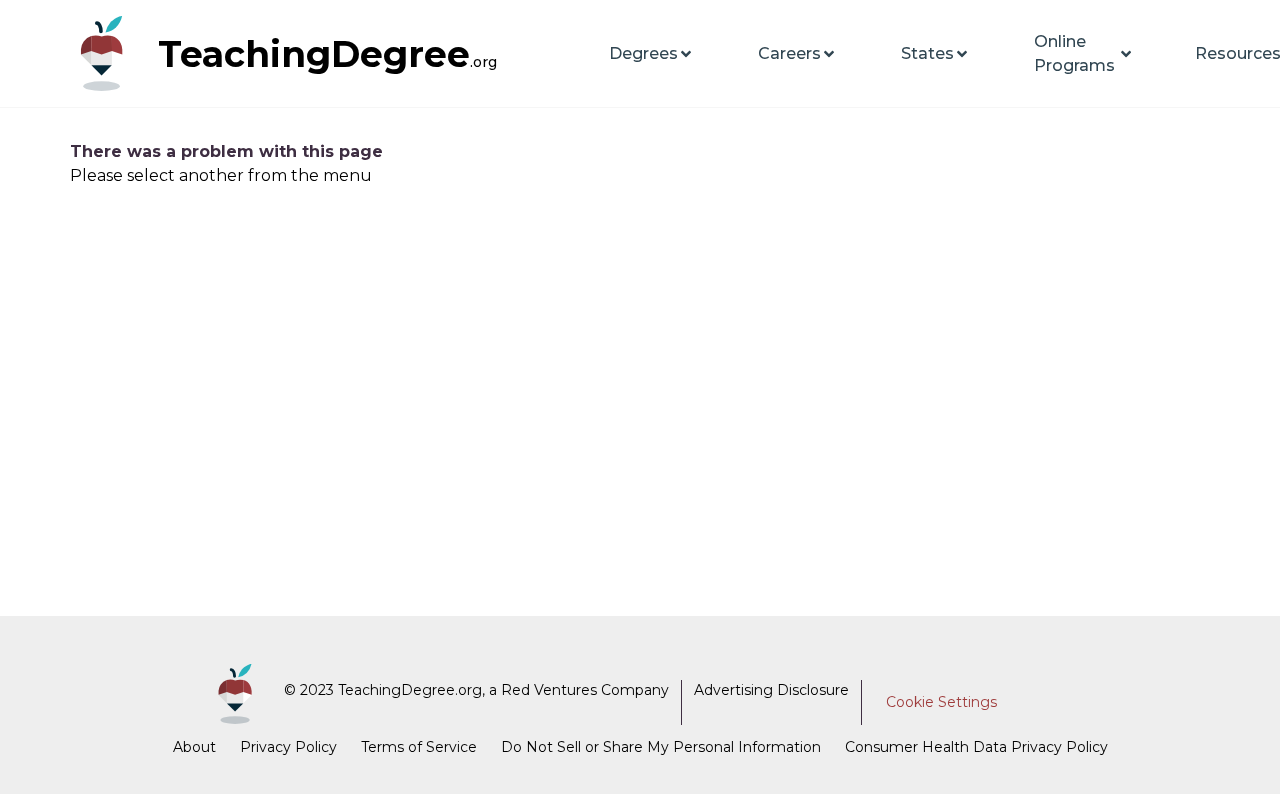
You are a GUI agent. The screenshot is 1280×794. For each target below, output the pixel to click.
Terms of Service (419, 747)
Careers (789, 53)
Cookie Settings (941, 702)
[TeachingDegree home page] (110, 53)
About (194, 747)
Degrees (643, 53)
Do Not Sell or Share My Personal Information (661, 747)
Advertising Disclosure (771, 690)
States (927, 53)
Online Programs (1074, 53)
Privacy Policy (288, 747)
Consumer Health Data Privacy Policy (976, 747)
